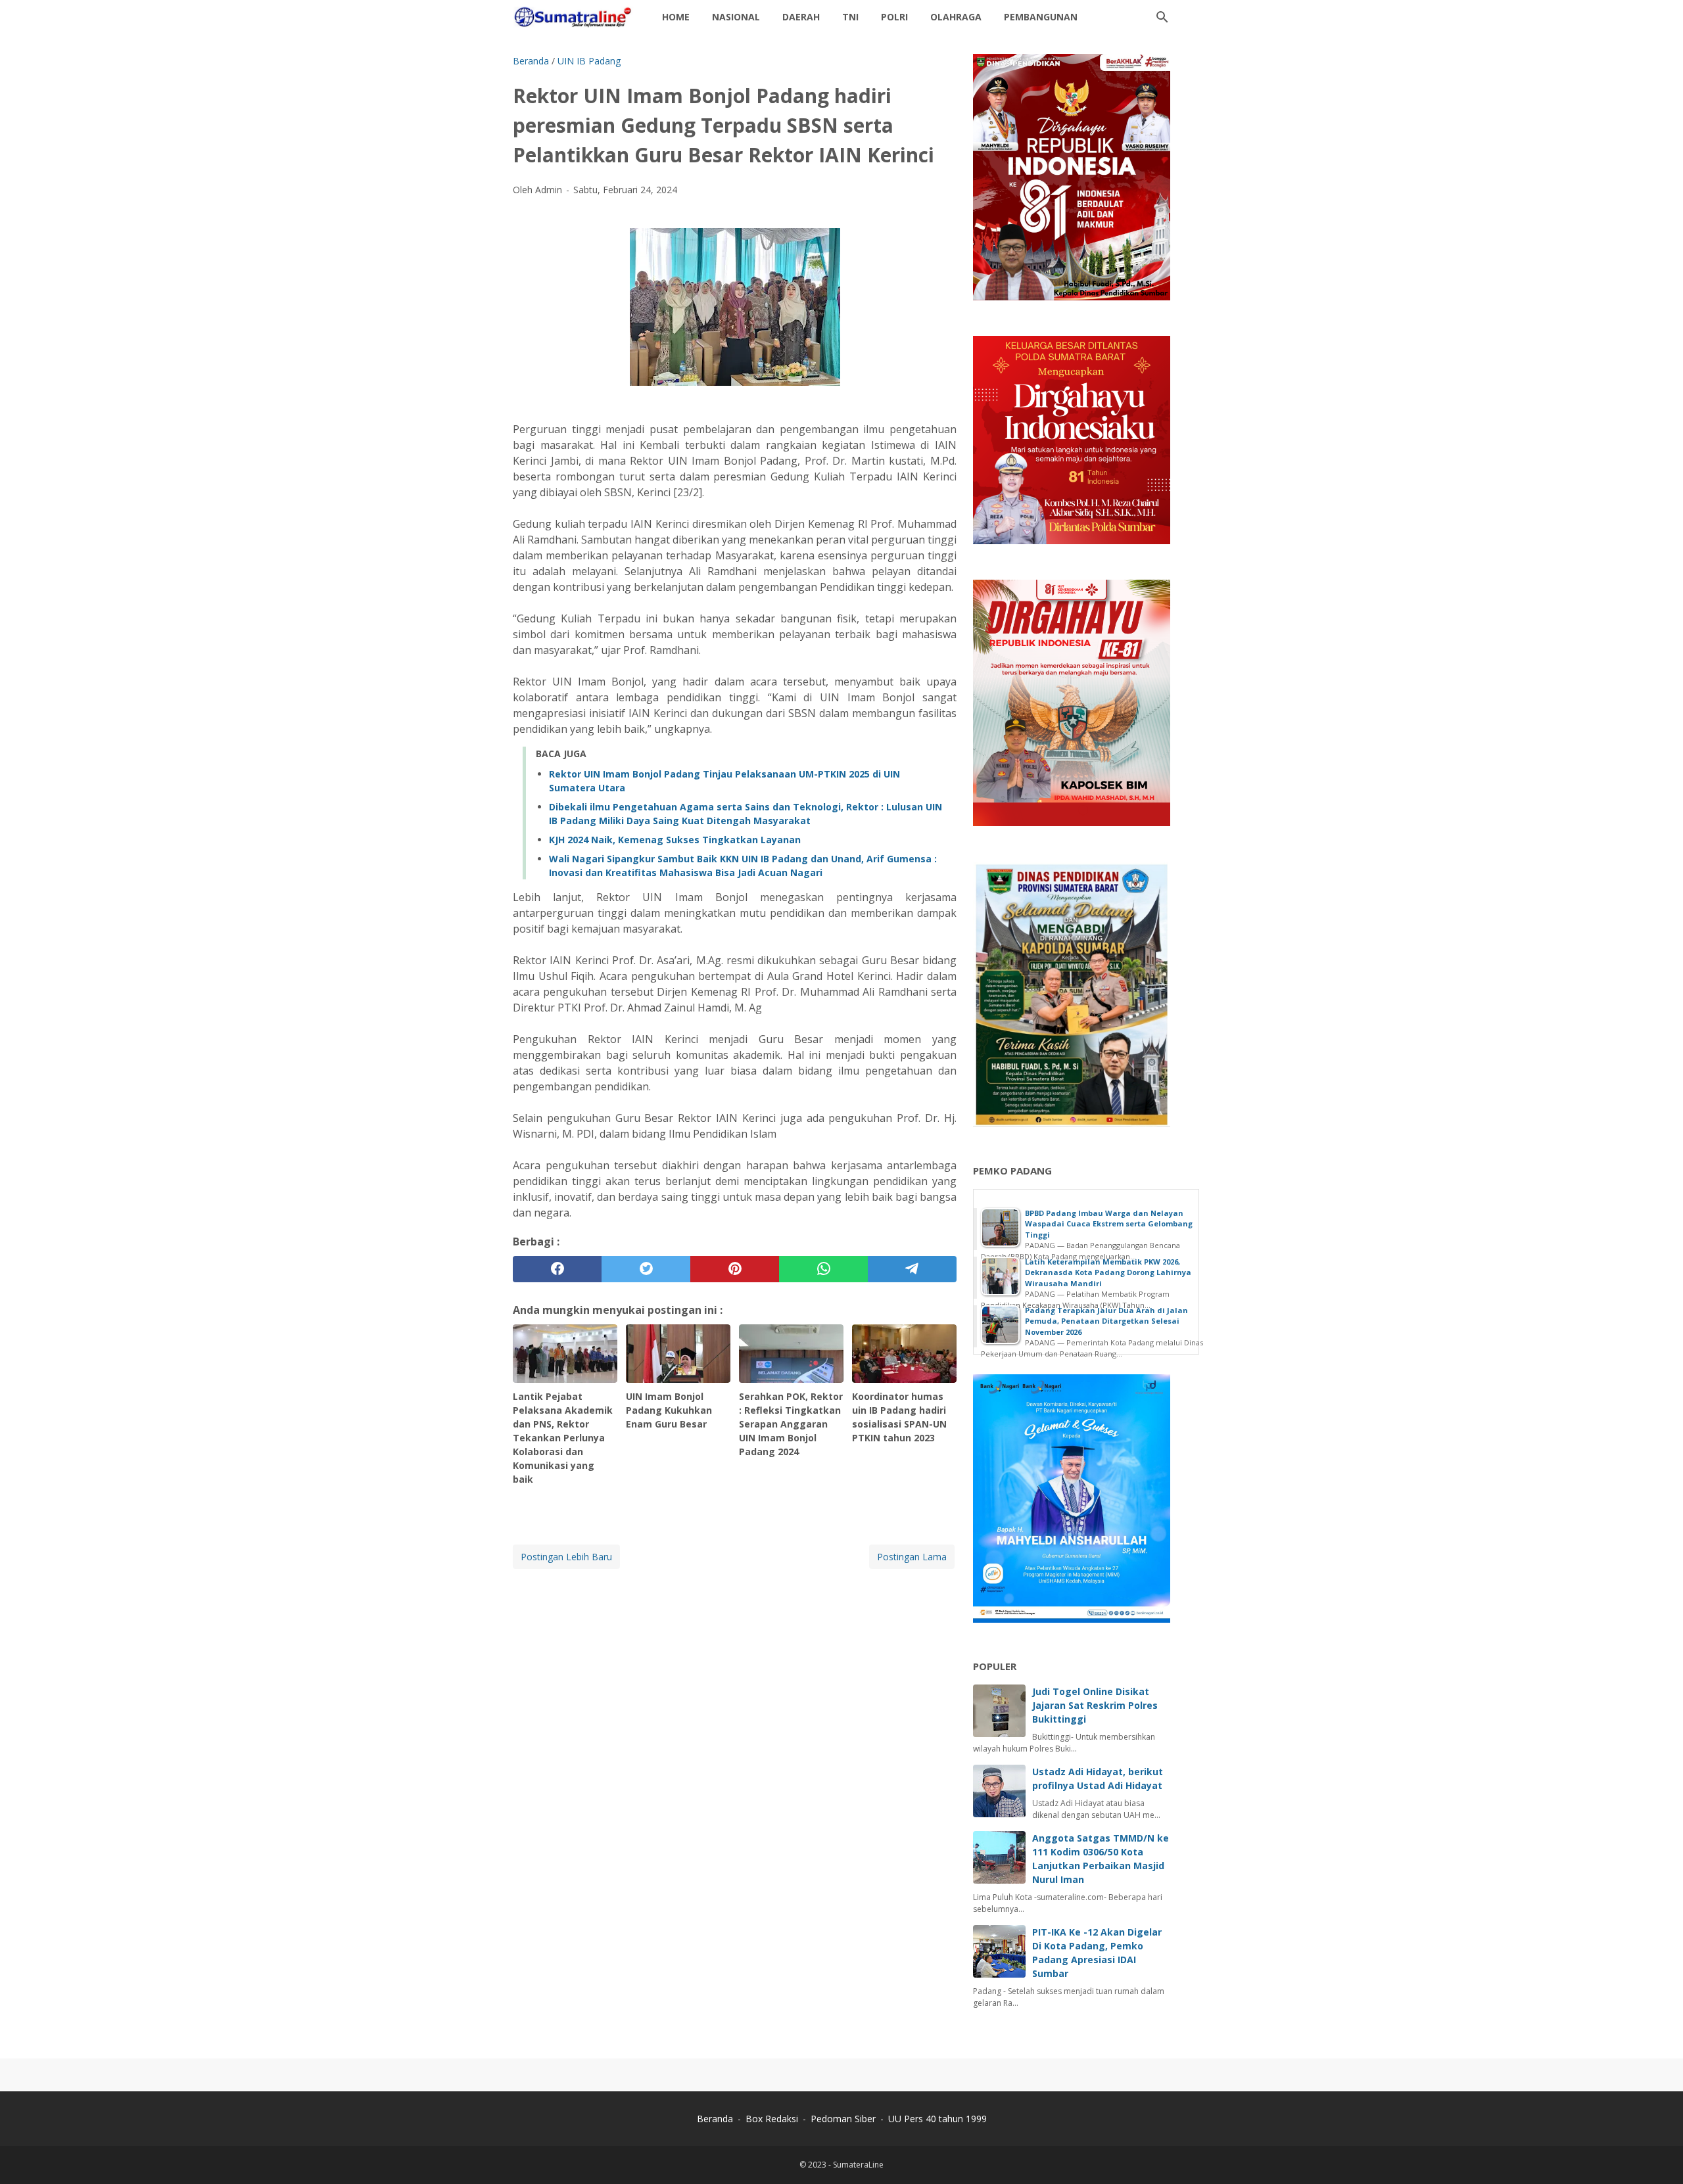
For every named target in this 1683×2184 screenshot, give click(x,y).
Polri (894, 17)
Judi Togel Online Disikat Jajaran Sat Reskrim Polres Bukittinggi (1095, 1705)
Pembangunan (1041, 17)
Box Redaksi (773, 2119)
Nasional (736, 17)
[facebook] (557, 1269)
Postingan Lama (912, 1557)
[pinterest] (735, 1269)
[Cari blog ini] (1162, 17)
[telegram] (912, 1269)
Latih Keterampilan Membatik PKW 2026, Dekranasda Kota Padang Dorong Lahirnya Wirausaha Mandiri (1108, 1272)
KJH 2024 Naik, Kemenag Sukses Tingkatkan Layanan (675, 840)
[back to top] (1657, 2154)
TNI (850, 17)
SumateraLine (858, 2165)
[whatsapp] (823, 1269)
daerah (801, 17)
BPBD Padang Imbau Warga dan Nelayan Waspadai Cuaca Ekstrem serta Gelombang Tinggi (1109, 1224)
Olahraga (956, 17)
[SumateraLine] (575, 17)
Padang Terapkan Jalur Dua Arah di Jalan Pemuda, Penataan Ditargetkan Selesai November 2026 (1106, 1321)
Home (676, 17)
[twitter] (646, 1269)
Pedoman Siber (843, 2119)
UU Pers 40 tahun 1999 (937, 2119)
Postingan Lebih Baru (566, 1557)
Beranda (715, 2119)
